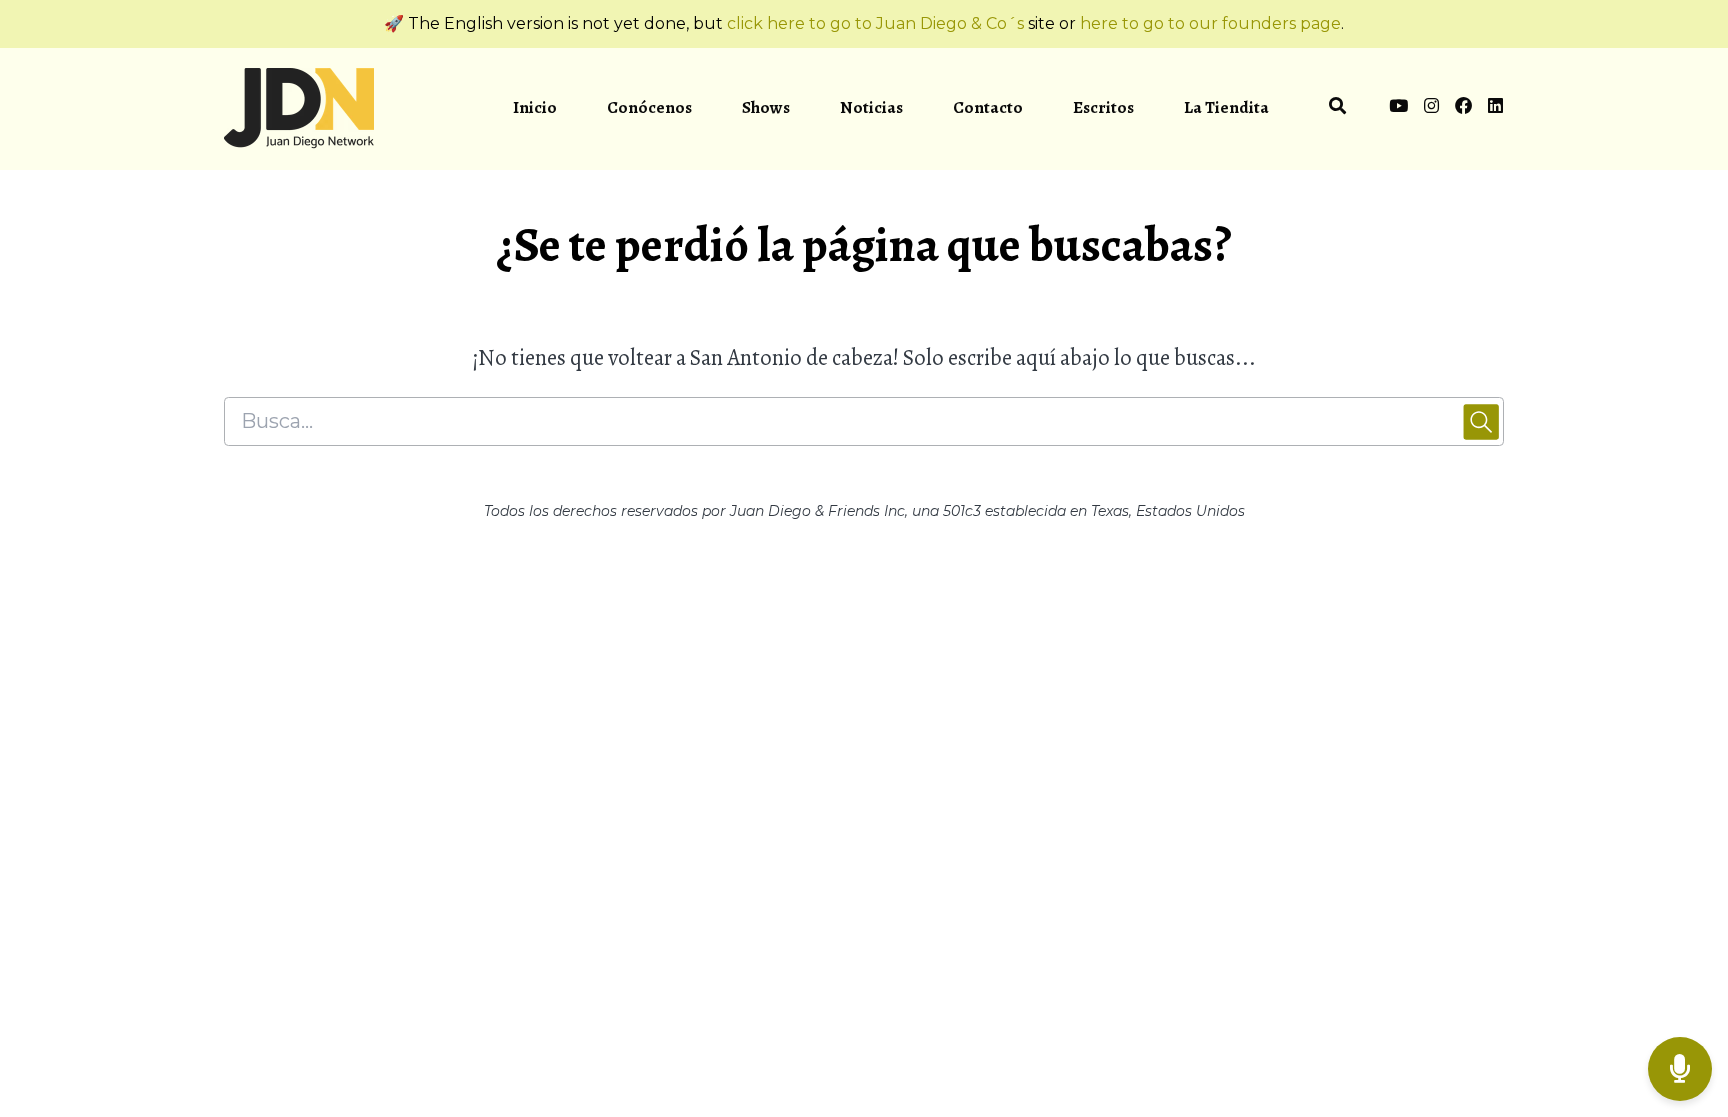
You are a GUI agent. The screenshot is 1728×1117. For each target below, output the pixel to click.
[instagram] (1431, 109)
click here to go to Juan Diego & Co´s (875, 23)
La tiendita (1226, 107)
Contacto (988, 107)
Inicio (535, 107)
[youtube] (1398, 109)
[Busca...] (1337, 109)
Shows (766, 107)
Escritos (1103, 107)
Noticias (871, 107)
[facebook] (1463, 109)
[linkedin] (1492, 109)
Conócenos (649, 107)
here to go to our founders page (1210, 23)
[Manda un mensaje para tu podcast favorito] (1680, 1069)
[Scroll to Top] (1680, 989)
